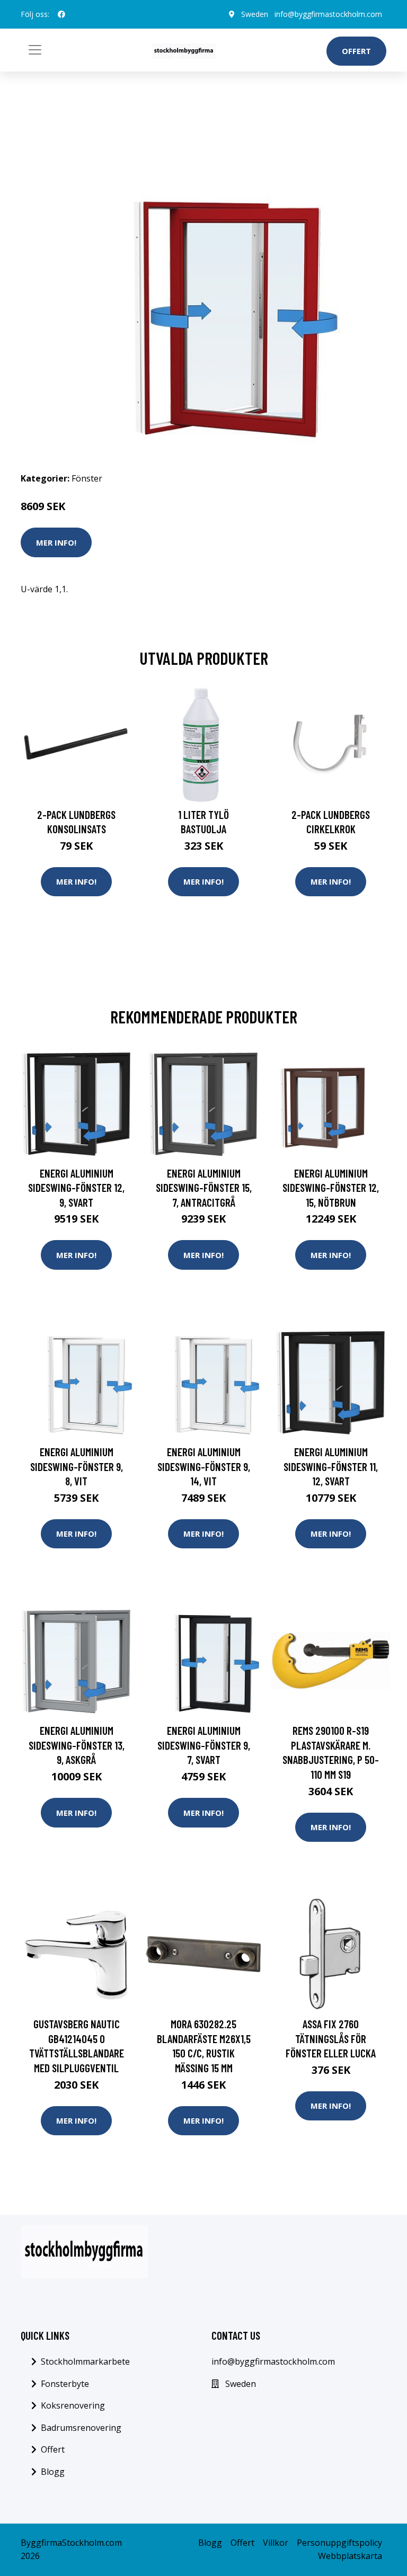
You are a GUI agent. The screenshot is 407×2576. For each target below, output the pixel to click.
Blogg (53, 2472)
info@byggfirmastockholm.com (328, 14)
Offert (356, 51)
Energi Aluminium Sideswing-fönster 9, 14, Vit (204, 1466)
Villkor (276, 2543)
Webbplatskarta (350, 2556)
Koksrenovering (73, 2405)
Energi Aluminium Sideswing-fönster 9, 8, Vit (77, 1466)
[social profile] (61, 14)
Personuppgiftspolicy (339, 2543)
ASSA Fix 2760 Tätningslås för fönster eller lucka (331, 2038)
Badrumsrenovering (81, 2428)
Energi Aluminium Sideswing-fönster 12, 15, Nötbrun (331, 1188)
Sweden (255, 14)
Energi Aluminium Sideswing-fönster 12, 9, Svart (76, 1188)
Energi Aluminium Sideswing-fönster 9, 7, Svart (204, 1745)
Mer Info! (56, 542)
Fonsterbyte (65, 2384)
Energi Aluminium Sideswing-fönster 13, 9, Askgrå (77, 1745)
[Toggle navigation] (35, 50)
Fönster (87, 478)
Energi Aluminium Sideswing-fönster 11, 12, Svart (331, 1466)
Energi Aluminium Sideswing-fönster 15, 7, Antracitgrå (204, 1188)
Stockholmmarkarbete (85, 2361)
